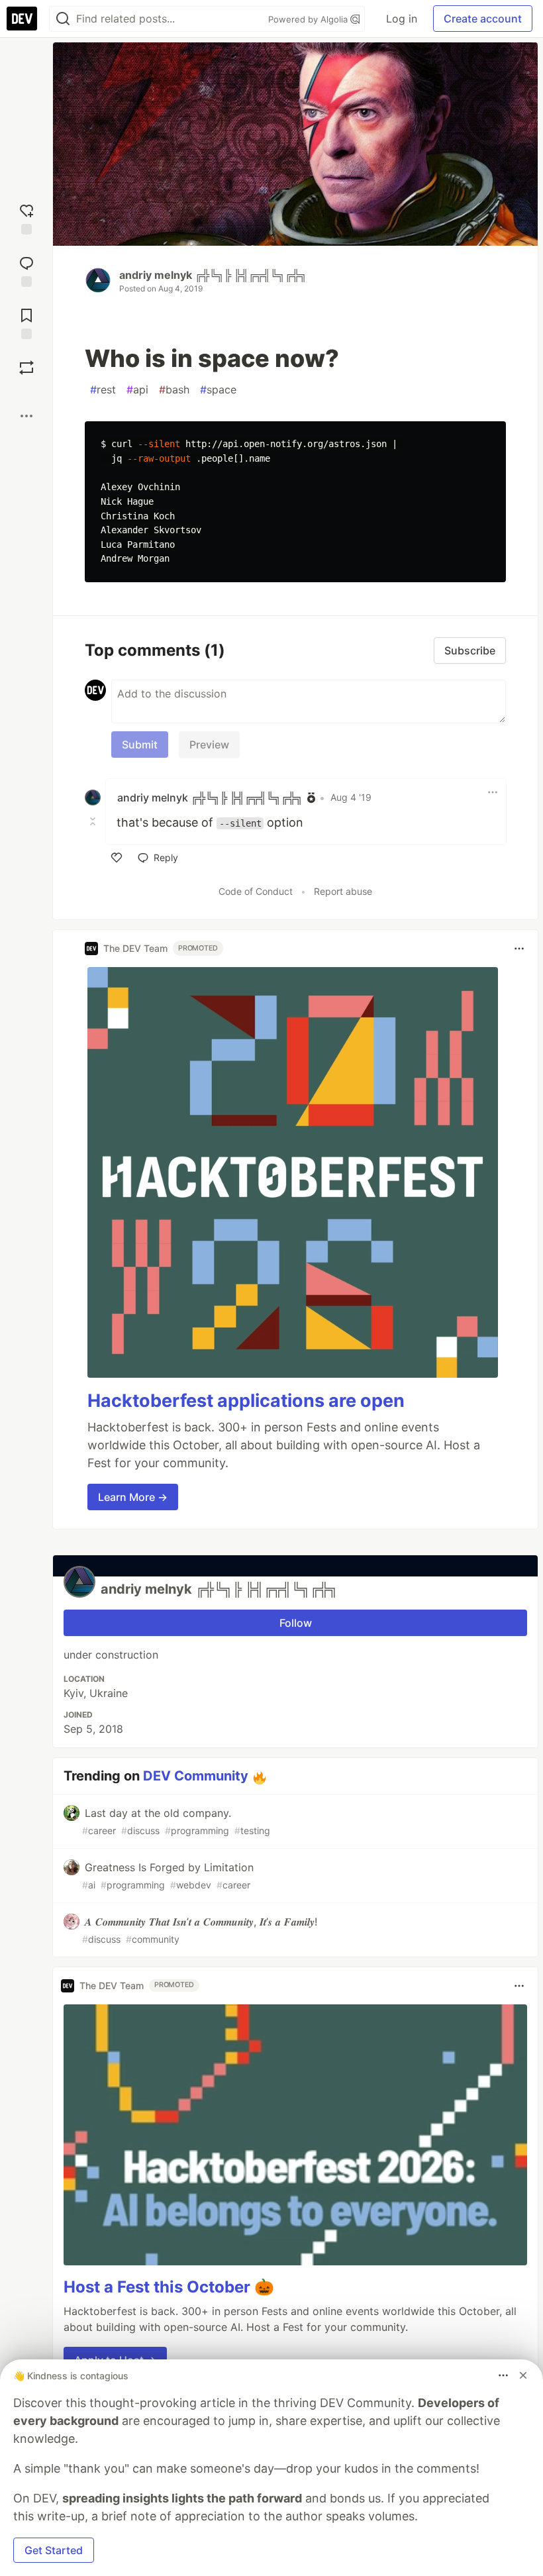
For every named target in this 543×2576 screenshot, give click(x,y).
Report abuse (343, 891)
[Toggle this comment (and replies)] (94, 821)
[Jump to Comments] (26, 270)
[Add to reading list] (26, 322)
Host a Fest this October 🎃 (169, 2287)
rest (103, 389)
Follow (296, 1623)
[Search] (63, 19)
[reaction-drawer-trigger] (26, 218)
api (137, 389)
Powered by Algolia (309, 19)
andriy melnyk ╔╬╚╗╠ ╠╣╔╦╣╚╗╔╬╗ (213, 275)
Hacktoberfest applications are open (246, 1401)
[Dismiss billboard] (523, 2375)
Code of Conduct (256, 891)
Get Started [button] (54, 2550)
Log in (402, 19)
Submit (140, 745)
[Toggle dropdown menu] (493, 792)
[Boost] (26, 368)
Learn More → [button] (133, 1497)
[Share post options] (26, 416)
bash (174, 389)
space (218, 389)
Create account (483, 19)
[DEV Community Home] (22, 19)
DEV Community (196, 1776)
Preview (209, 745)
